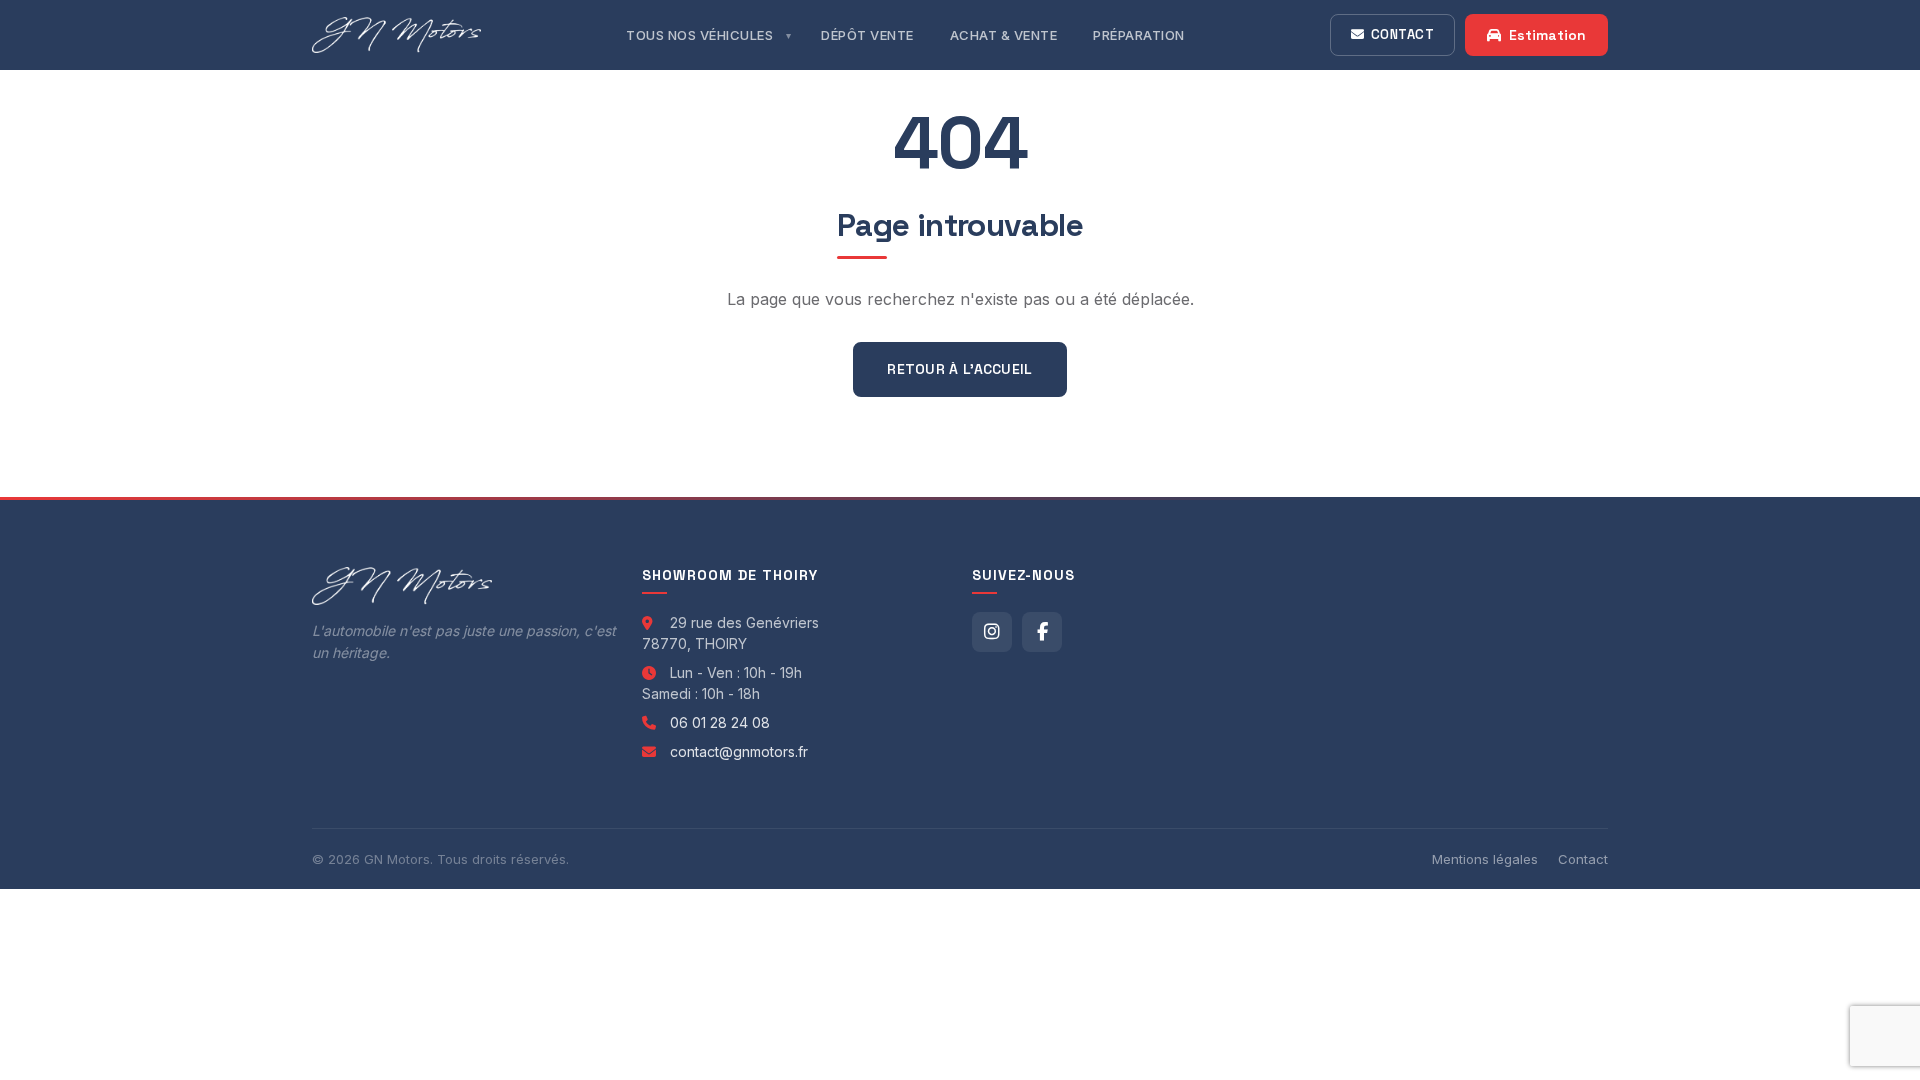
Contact (1403, 34)
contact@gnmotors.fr (739, 751)
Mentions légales (1485, 859)
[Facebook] (1042, 632)
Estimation (1547, 35)
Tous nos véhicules (699, 35)
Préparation (1139, 35)
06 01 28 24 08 (720, 722)
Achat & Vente (1004, 35)
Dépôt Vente (867, 35)
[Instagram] (992, 632)
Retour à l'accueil (959, 369)
